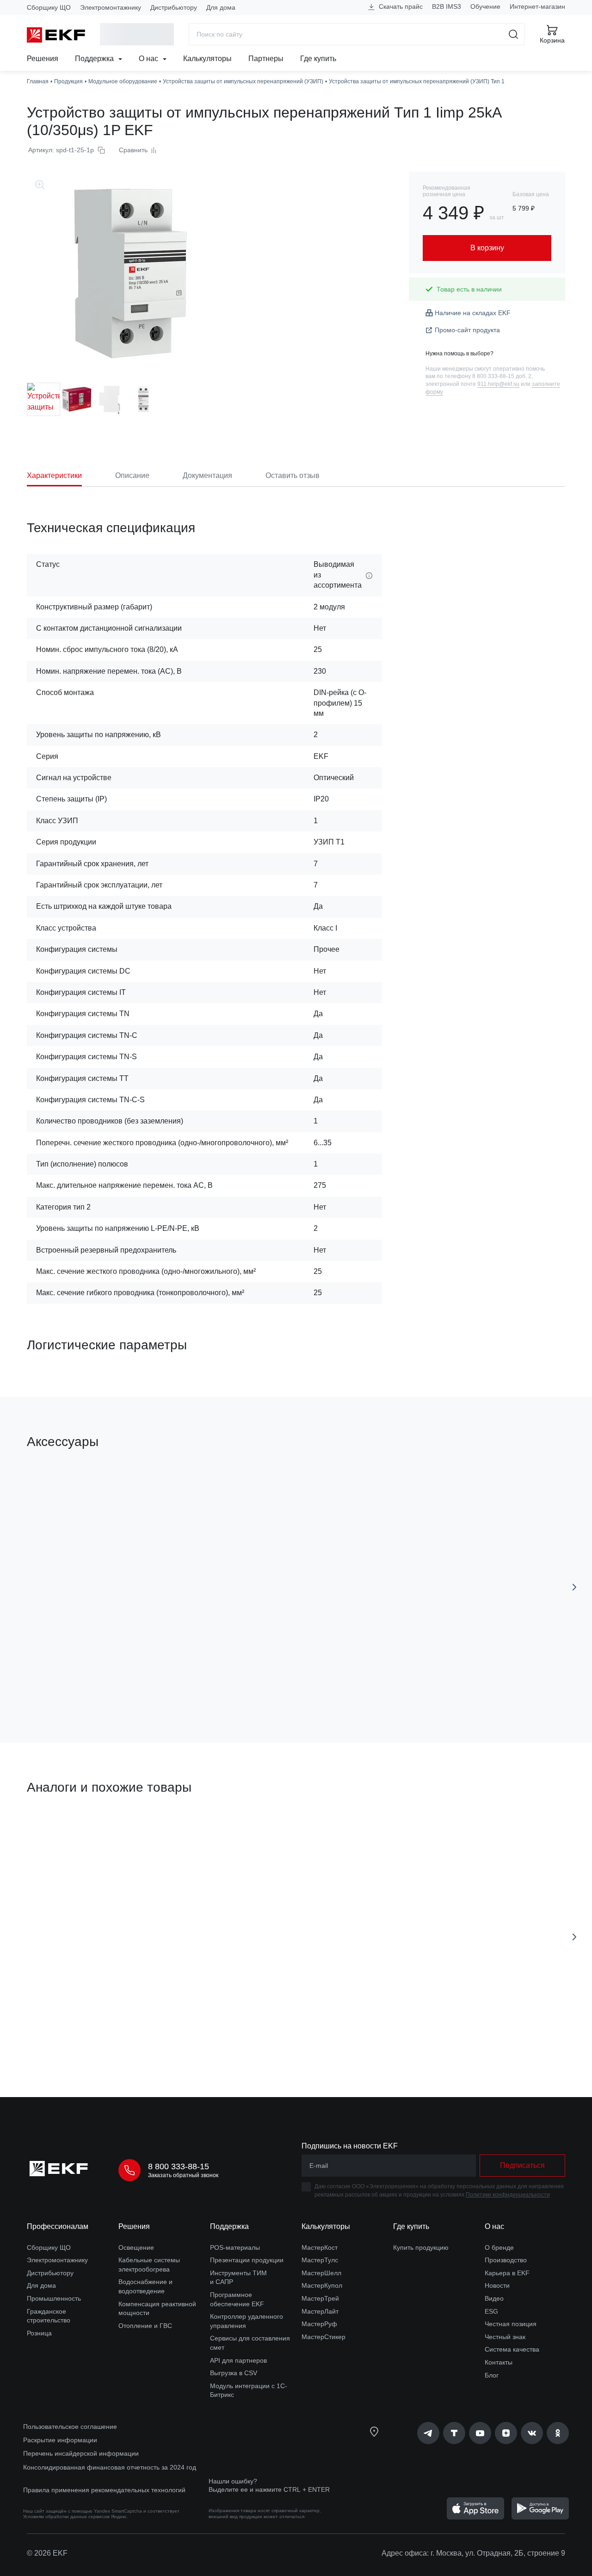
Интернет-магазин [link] (537, 6)
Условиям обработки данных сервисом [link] (66, 2517)
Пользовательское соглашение (70, 2427)
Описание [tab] (132, 475)
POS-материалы (235, 2247)
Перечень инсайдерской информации (81, 2453)
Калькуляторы (207, 59)
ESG (491, 2311)
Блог (492, 2375)
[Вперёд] (574, 1587)
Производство (506, 2260)
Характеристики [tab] (54, 475)
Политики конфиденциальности (508, 2195)
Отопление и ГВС (145, 2326)
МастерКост (320, 2247)
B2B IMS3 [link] (447, 6)
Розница (39, 2333)
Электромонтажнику (111, 7)
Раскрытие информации (60, 2440)
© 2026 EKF (47, 2553)
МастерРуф (319, 2324)
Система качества (512, 2349)
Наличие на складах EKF (473, 313)
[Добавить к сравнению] (162, 1683)
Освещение (136, 2247)
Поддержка (95, 59)
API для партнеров (238, 2360)
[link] (428, 2433)
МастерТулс (320, 2260)
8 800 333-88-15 (179, 2166)
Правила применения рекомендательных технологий (104, 2490)
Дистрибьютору (174, 7)
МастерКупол (322, 2285)
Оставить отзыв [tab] (293, 475)
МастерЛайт (320, 2311)
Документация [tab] (207, 475)
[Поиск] (514, 34)
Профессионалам (58, 2226)
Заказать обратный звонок (183, 2175)
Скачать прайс (400, 6)
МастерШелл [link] (321, 2273)
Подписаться (409, 1683)
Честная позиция (511, 2324)
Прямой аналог (61, 1831)
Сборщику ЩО (49, 7)
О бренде (499, 2247)
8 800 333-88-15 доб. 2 (502, 376)
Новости (497, 2285)
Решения (43, 59)
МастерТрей (320, 2298)
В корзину (80, 1684)
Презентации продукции (247, 2260)
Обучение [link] (485, 6)
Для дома (221, 7)
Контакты (499, 2362)
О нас (149, 59)
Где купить (318, 59)
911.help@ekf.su (498, 384)
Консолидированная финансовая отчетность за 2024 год (110, 2467)
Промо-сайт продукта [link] (467, 330)
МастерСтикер (324, 2337)
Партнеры (266, 59)
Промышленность (54, 2298)
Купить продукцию (421, 2247)
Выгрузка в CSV (234, 2373)
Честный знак (505, 2337)
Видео (494, 2298)
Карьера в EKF (507, 2273)
